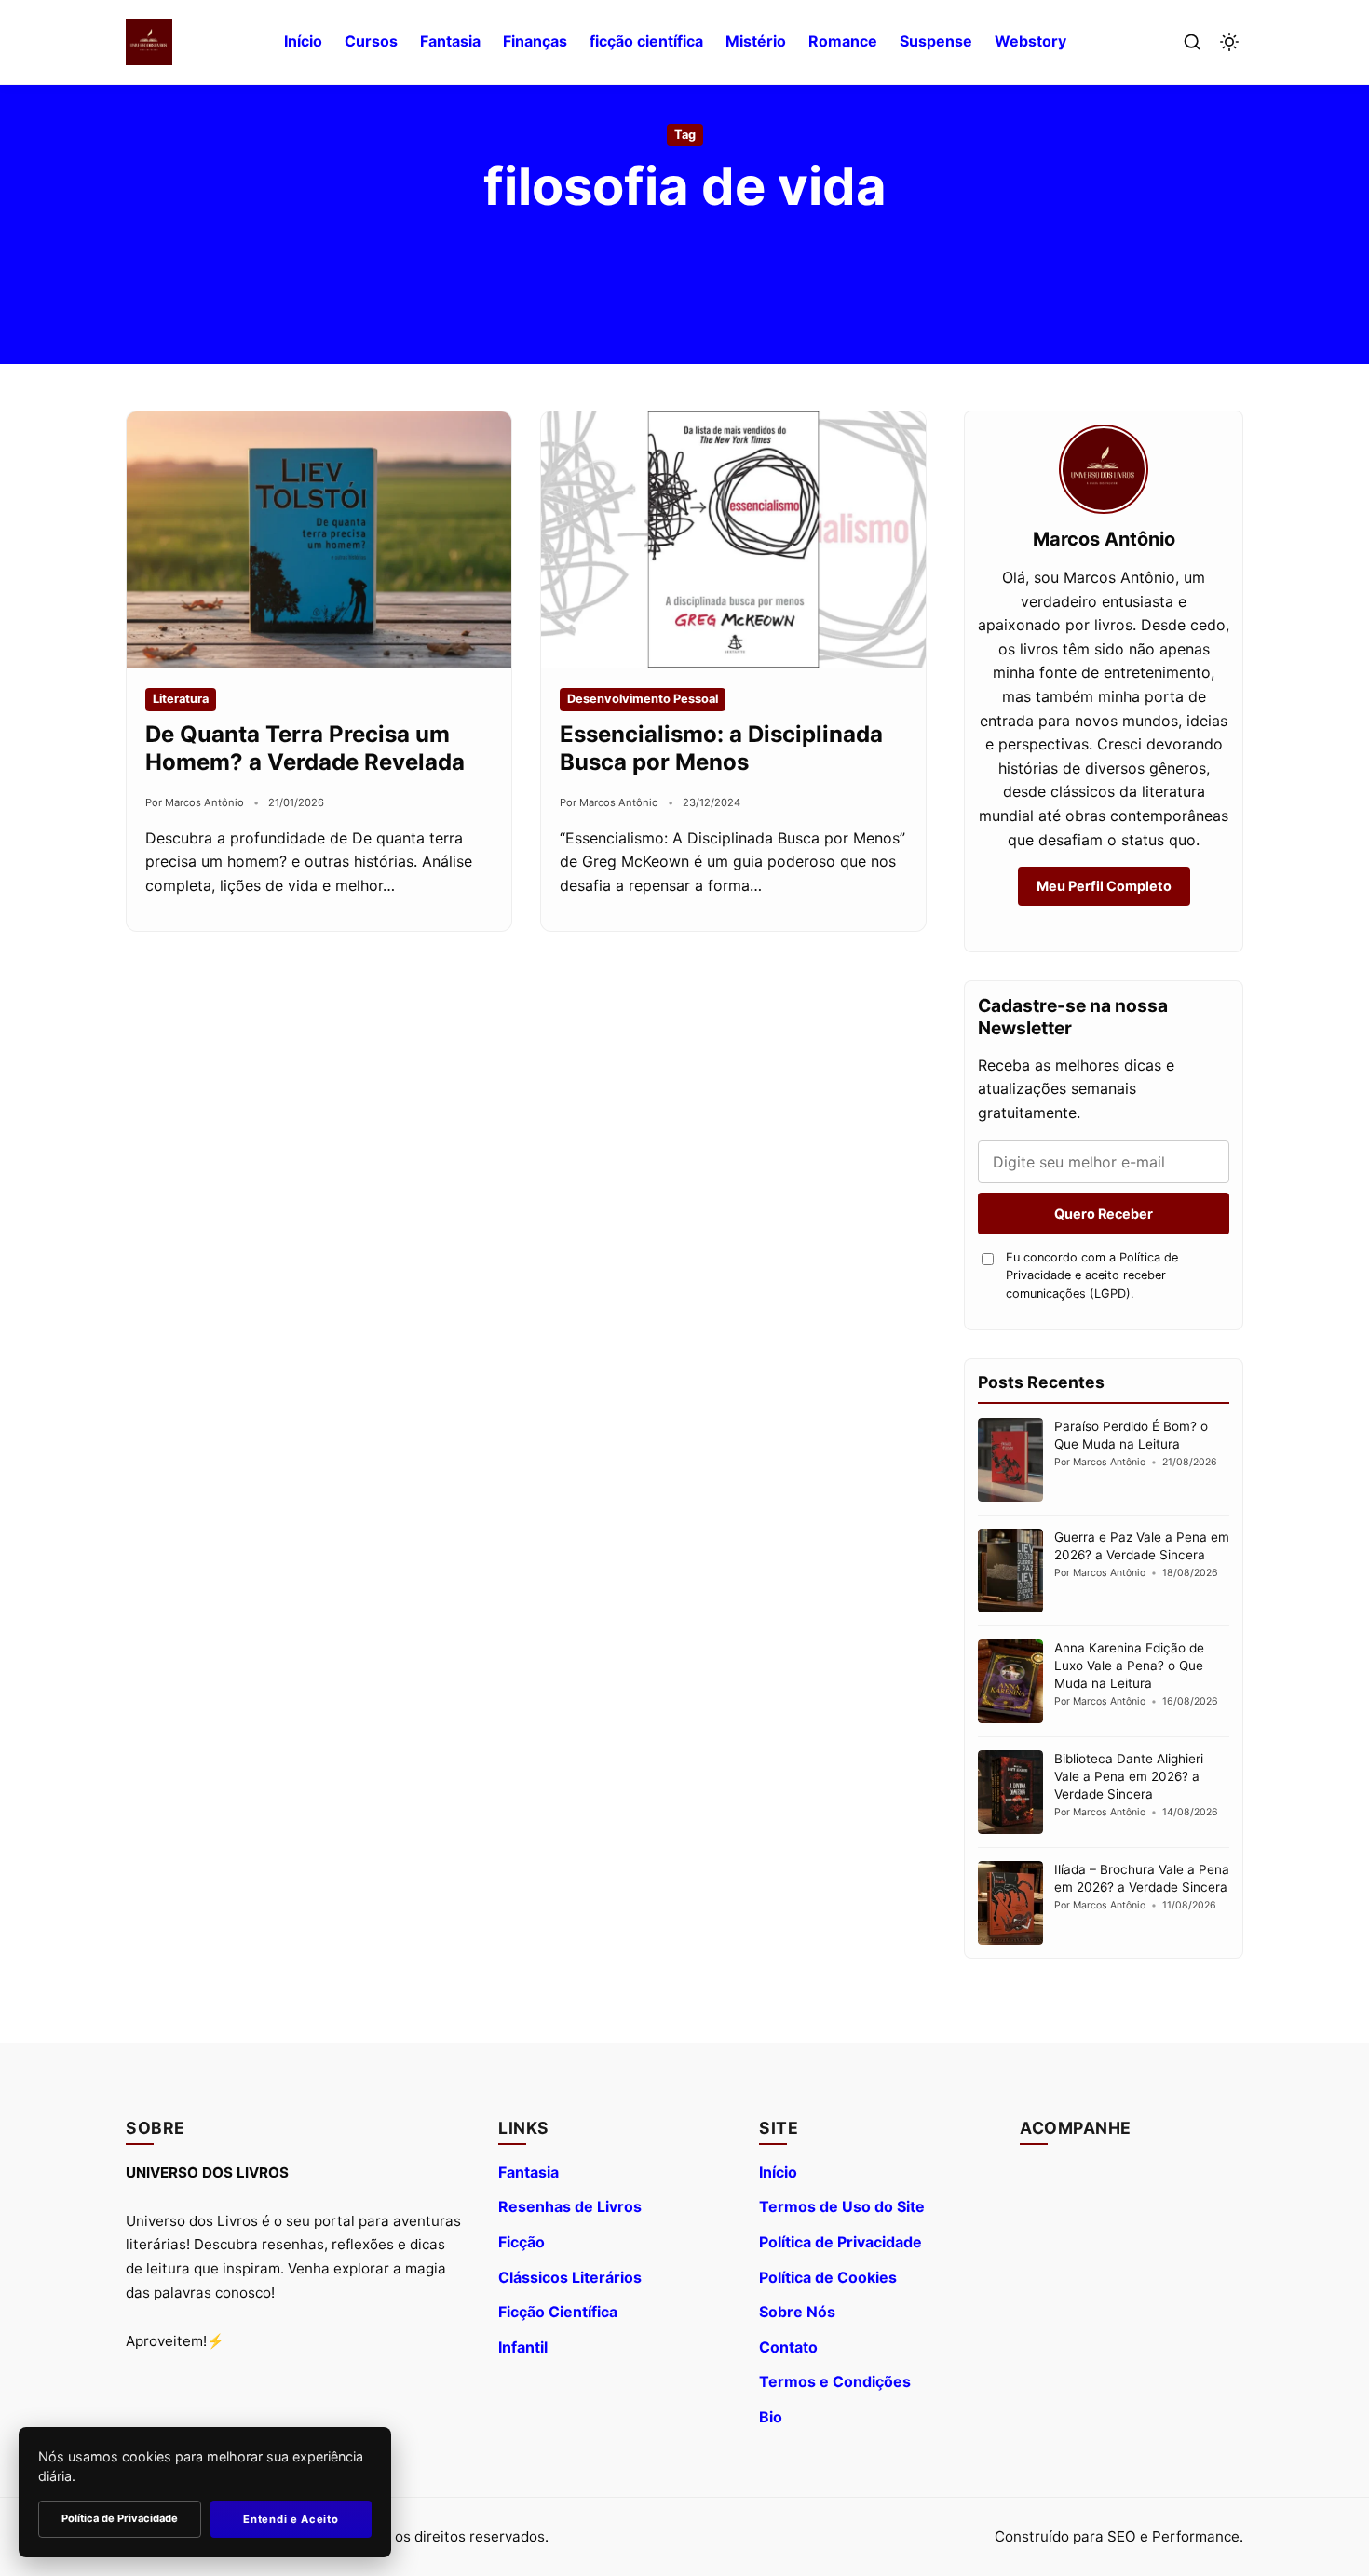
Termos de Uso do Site (842, 2206)
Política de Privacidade (840, 2242)
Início (303, 41)
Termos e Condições (835, 2381)
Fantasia (450, 41)
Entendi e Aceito (291, 2519)
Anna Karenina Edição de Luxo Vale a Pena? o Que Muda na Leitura (1129, 1666)
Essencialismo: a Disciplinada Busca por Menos (721, 748)
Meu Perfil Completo (1104, 886)
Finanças (535, 41)
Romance (843, 41)
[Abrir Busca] (1192, 42)
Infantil (523, 2347)
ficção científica (646, 41)
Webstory (1030, 41)
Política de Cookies (828, 2277)
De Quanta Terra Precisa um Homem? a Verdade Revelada (305, 748)
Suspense (936, 41)
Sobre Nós (797, 2312)
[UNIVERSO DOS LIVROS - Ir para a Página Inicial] (149, 42)
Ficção (522, 2242)
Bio (771, 2417)
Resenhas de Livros (570, 2206)
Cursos (371, 41)
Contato (788, 2347)
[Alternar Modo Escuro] (1229, 42)
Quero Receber (1104, 1214)
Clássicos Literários (570, 2277)
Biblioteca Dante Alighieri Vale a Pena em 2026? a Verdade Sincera (1129, 1776)
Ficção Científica (558, 2312)
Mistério (756, 41)
